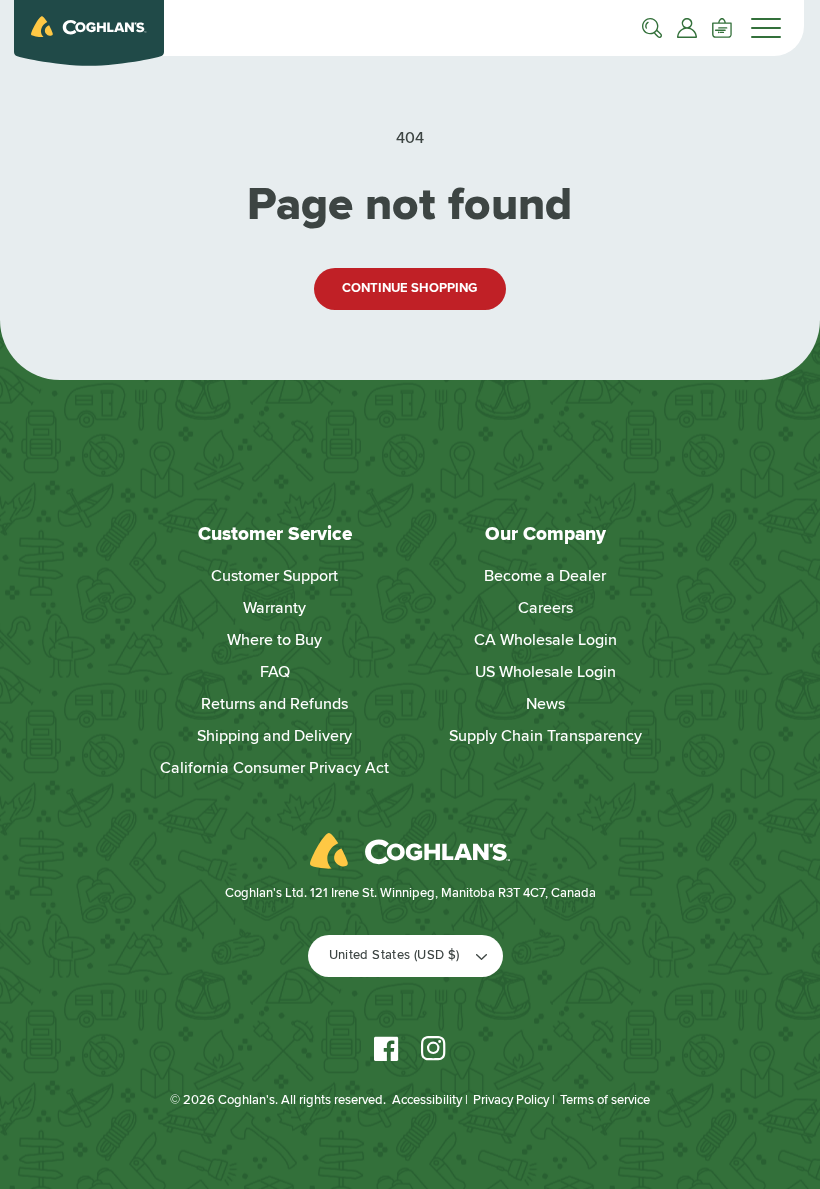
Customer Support (274, 576)
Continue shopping (409, 288)
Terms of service (605, 1100)
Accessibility (427, 1100)
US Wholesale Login (545, 672)
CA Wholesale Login (545, 640)
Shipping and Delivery (274, 736)
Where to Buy (274, 640)
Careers (545, 608)
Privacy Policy (511, 1100)
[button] (652, 28)
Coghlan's (246, 1100)
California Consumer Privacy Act (274, 768)
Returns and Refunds (274, 704)
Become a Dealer (545, 576)
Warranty (274, 608)
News (545, 704)
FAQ (275, 672)
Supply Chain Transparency (545, 736)
